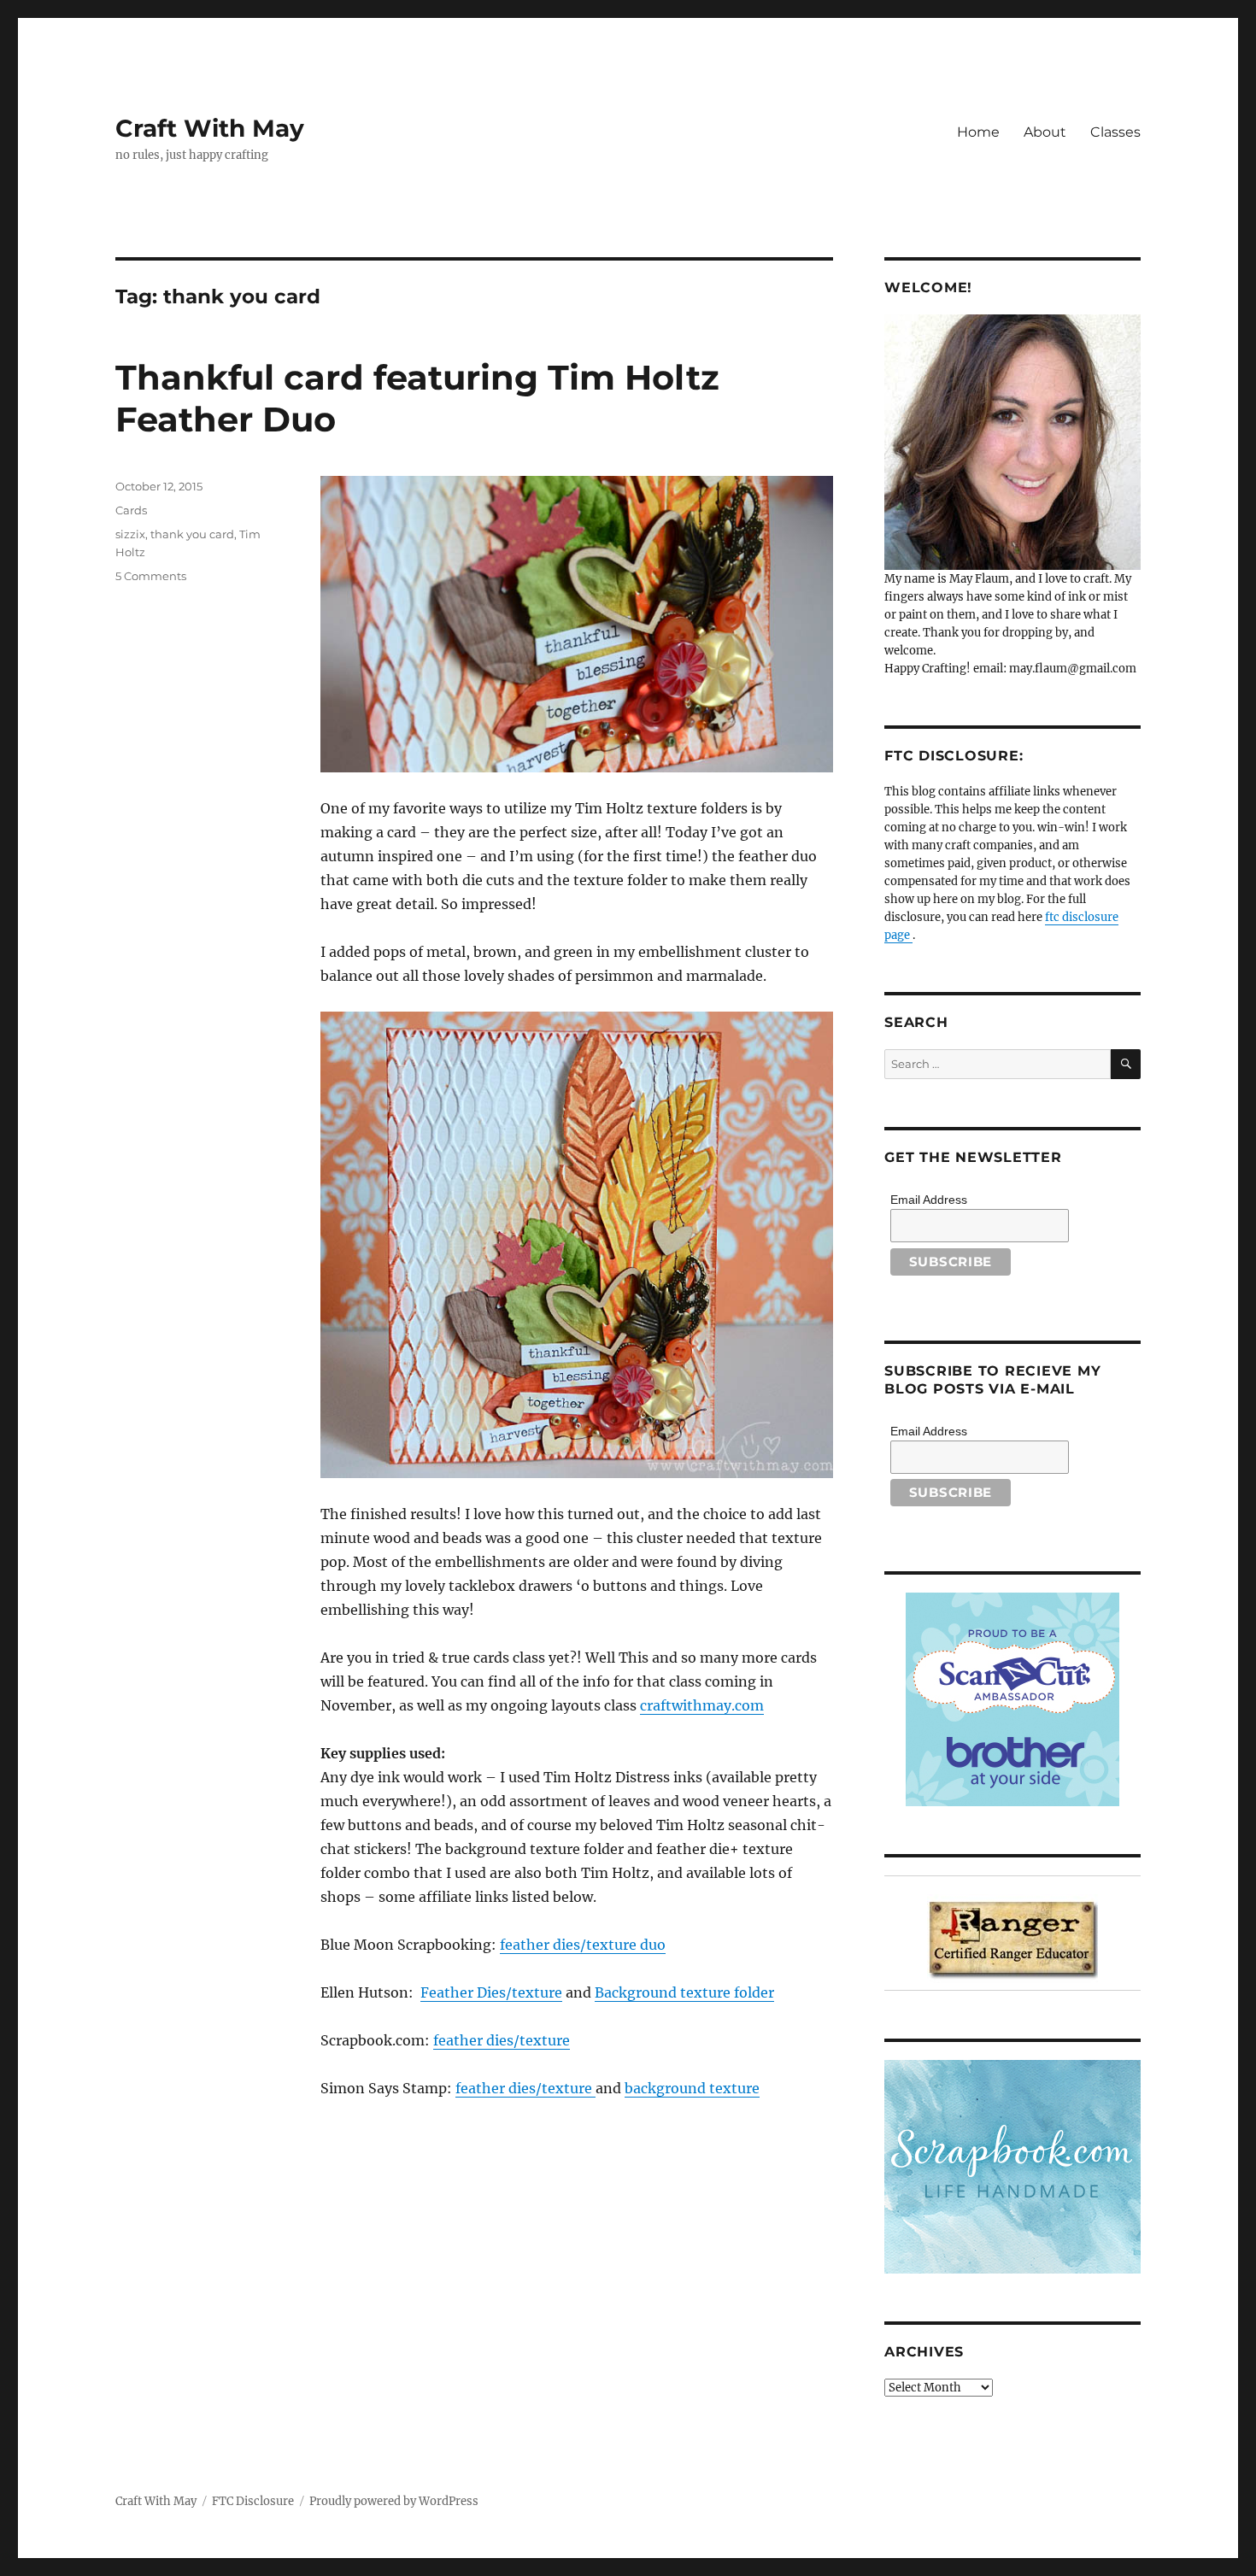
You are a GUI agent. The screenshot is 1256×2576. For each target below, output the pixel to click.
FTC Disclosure (253, 2501)
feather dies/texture (502, 2040)
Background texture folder (684, 1992)
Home (978, 132)
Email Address (929, 1200)
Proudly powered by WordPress (394, 2501)
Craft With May (210, 128)
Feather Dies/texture (491, 1992)
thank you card (192, 534)
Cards (131, 510)
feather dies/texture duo (583, 1945)
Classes (1115, 132)
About (1045, 132)
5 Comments (151, 576)
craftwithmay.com (702, 1705)
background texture (692, 2088)
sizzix (130, 534)
